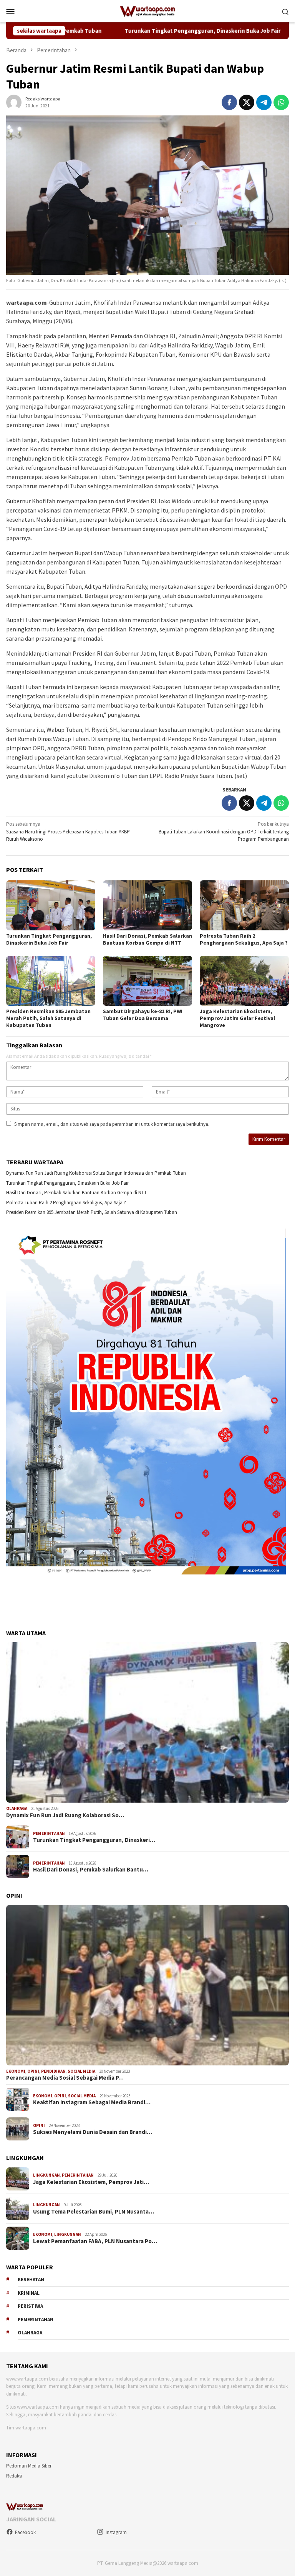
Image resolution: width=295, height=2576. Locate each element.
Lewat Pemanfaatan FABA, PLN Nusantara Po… (95, 2241)
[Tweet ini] (247, 102)
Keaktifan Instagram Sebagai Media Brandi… (92, 2102)
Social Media (81, 2071)
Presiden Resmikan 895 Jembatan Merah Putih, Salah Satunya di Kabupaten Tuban (48, 1018)
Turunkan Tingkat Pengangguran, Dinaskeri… (94, 1840)
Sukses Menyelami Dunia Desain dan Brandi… (93, 2132)
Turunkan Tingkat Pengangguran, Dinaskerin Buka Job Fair (128, 31)
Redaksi (14, 2476)
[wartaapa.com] (148, 11)
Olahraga (17, 1808)
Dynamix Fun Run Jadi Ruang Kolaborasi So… (65, 1815)
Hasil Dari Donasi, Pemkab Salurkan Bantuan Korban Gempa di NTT (147, 939)
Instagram (116, 2532)
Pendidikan (53, 2071)
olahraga (30, 2333)
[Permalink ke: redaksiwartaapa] (14, 102)
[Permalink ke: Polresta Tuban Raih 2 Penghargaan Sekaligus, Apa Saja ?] (244, 905)
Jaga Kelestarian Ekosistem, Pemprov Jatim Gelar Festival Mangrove (237, 1018)
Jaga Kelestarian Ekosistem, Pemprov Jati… (91, 2182)
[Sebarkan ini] (229, 102)
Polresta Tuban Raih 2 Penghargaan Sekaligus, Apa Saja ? (244, 939)
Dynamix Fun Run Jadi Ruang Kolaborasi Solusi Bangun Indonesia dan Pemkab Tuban (96, 1173)
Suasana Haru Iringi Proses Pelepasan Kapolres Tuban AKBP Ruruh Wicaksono (68, 831)
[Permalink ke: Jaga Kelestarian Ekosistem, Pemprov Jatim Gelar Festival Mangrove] (244, 981)
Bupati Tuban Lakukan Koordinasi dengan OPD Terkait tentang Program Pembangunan (224, 831)
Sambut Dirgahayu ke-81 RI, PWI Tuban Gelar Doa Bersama (143, 1015)
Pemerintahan (49, 1833)
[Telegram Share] (264, 102)
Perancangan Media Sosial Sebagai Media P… (65, 2078)
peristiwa (30, 2306)
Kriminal (29, 2293)
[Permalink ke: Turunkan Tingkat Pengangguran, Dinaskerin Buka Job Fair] (51, 905)
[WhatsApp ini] (281, 102)
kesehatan (31, 2280)
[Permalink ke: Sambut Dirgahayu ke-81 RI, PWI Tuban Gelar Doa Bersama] (147, 981)
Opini (33, 2071)
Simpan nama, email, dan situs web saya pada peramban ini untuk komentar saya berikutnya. (112, 1124)
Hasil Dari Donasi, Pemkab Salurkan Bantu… (91, 1870)
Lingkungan (46, 2175)
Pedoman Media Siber (29, 2466)
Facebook (25, 2532)
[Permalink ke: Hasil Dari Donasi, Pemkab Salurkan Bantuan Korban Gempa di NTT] (147, 905)
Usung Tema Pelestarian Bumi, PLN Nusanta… (94, 2212)
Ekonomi (16, 2071)
